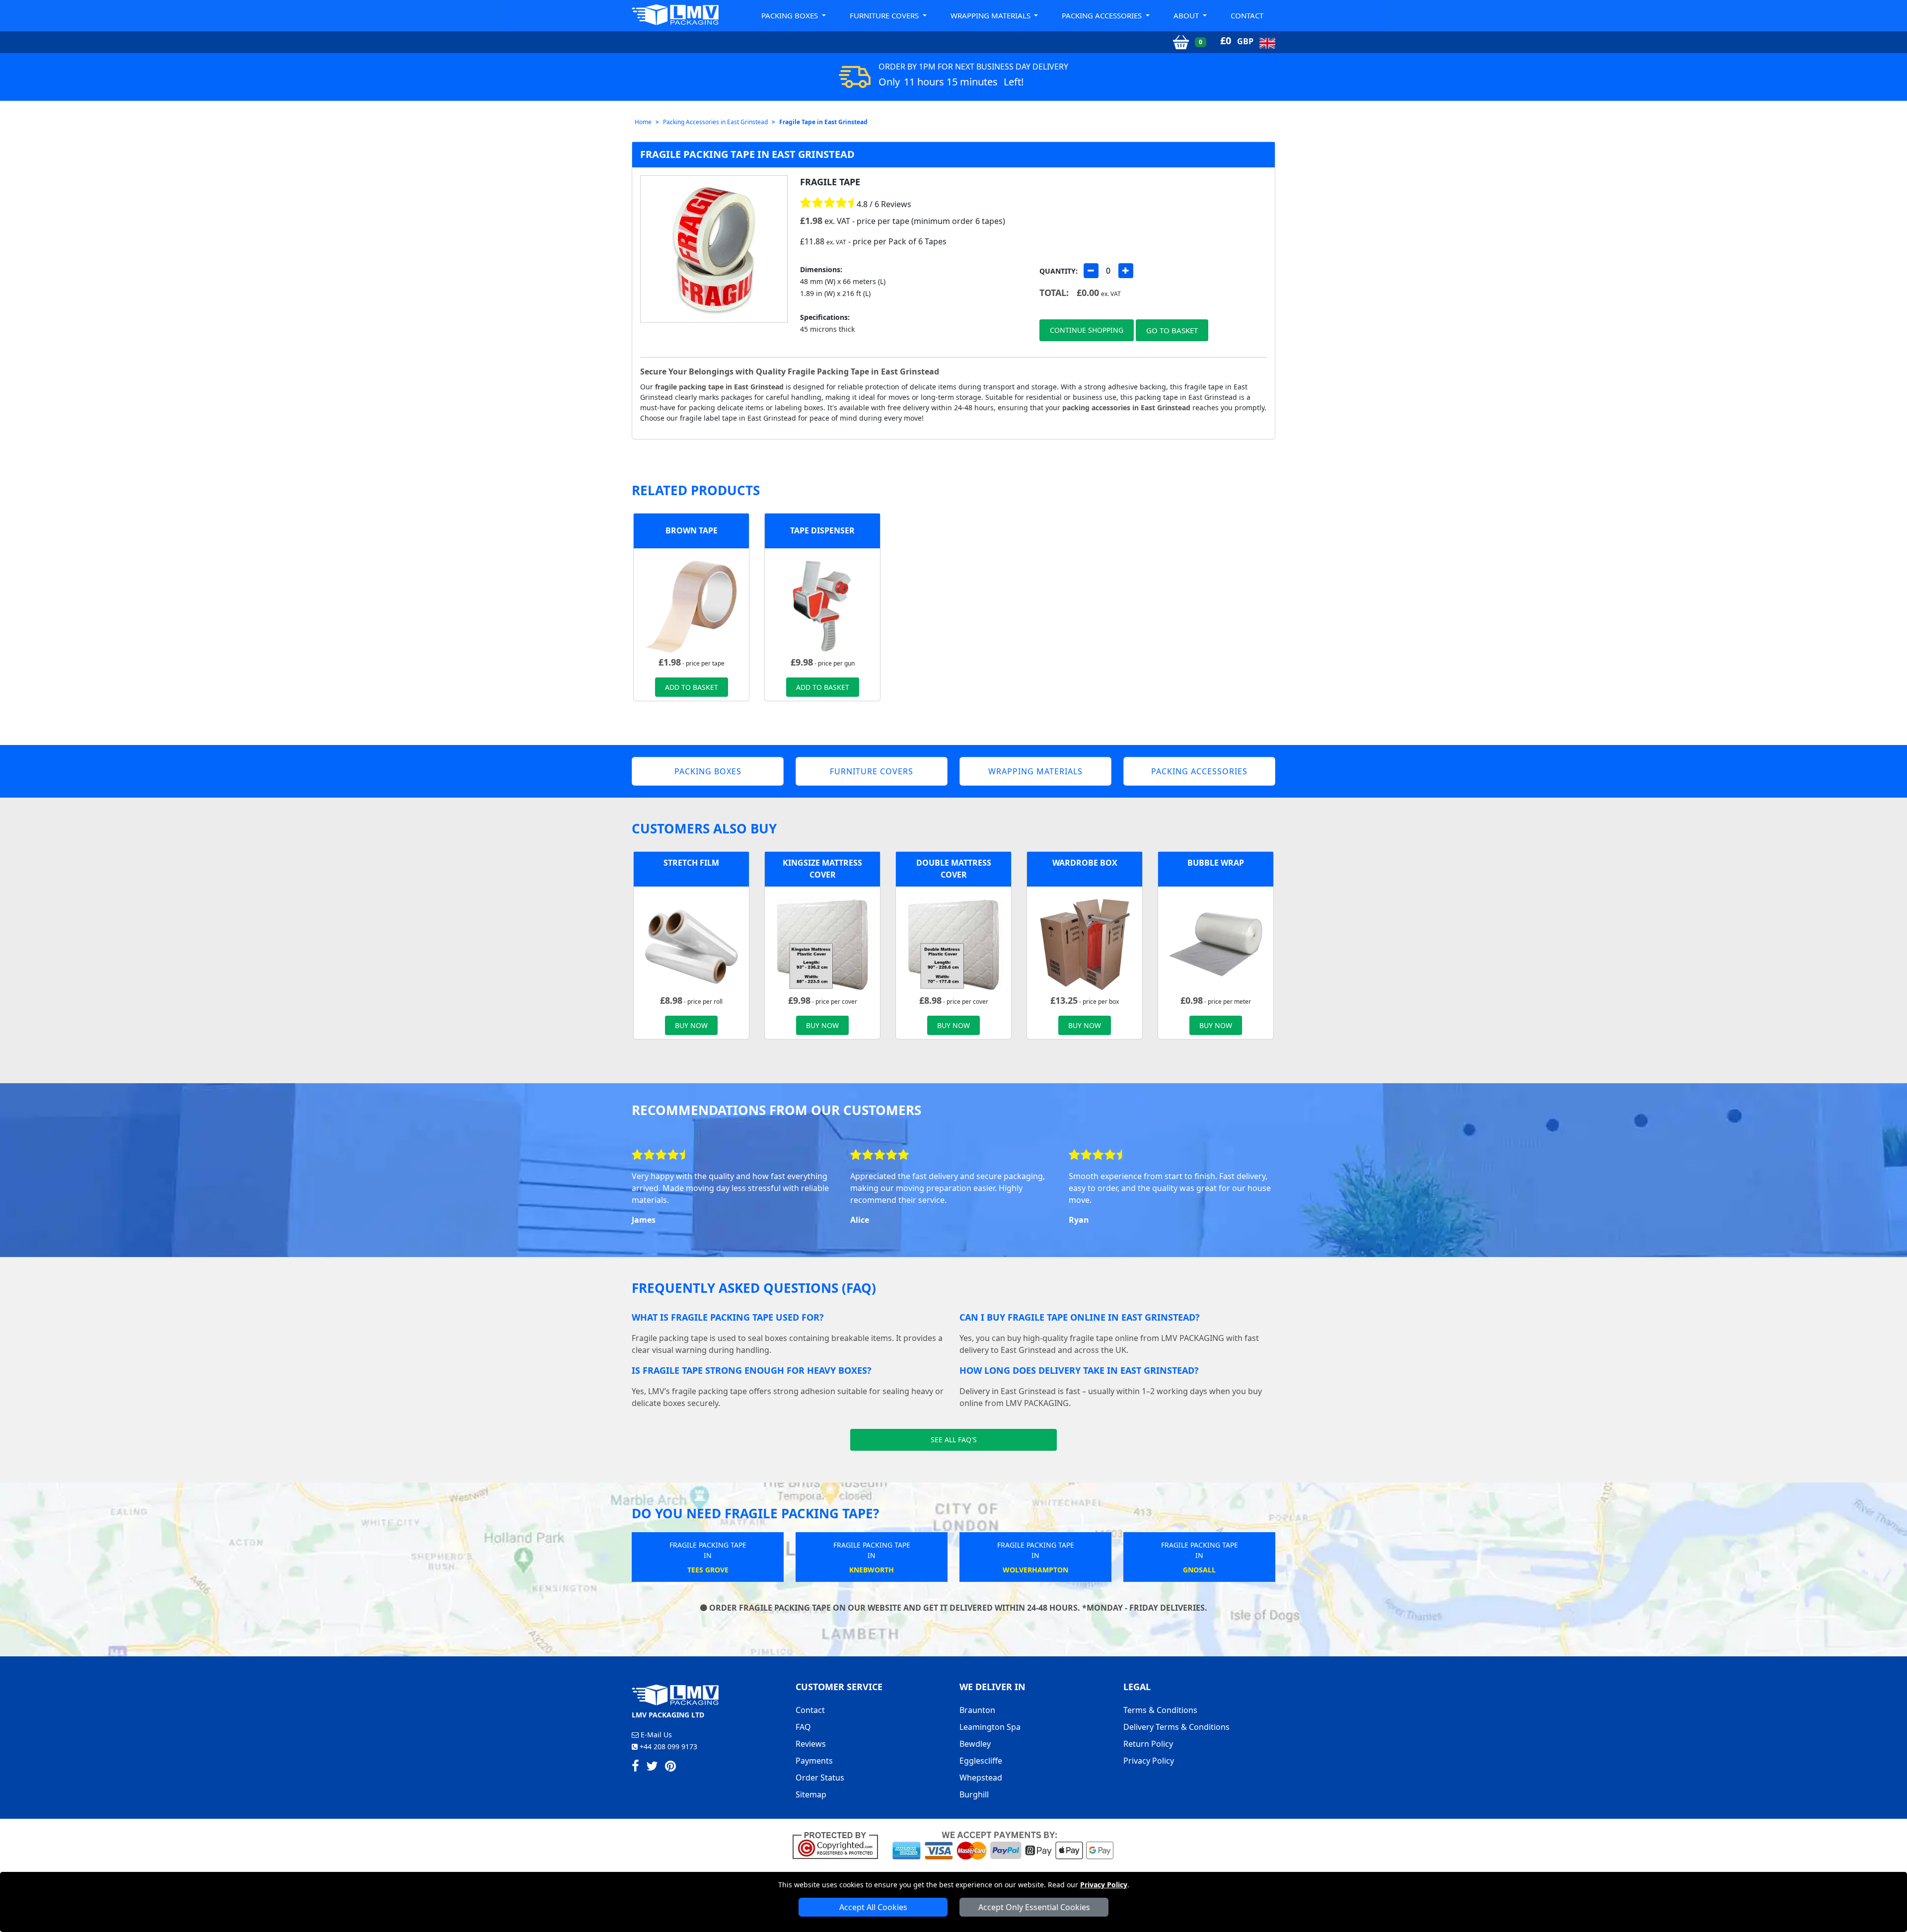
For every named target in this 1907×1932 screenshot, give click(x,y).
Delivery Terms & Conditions (1176, 1727)
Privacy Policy (1104, 1885)
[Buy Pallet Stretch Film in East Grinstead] (691, 943)
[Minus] (1091, 271)
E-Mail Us (655, 1735)
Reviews (811, 1744)
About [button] (1187, 15)
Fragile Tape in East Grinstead (823, 122)
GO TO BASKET (1172, 330)
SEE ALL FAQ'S (954, 1440)
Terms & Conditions (1160, 1710)
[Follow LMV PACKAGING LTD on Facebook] (635, 1768)
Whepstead (981, 1778)
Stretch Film (691, 863)
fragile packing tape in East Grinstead (719, 387)
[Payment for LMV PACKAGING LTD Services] (1003, 1845)
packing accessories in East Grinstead (1126, 408)
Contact (1247, 15)
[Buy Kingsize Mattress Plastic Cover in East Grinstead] (822, 943)
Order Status (820, 1778)
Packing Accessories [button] (1103, 15)
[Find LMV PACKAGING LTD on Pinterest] (670, 1768)
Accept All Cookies (873, 1907)
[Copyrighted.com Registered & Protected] (840, 1845)
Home (643, 122)
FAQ (803, 1727)
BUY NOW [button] (691, 1025)
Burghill (974, 1794)
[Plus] (1126, 271)
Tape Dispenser (822, 530)
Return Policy (1148, 1744)
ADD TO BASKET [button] (692, 687)
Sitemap (811, 1794)
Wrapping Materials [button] (991, 15)
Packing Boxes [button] (791, 15)
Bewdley (975, 1744)
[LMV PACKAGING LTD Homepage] (675, 15)
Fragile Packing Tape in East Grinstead (747, 154)
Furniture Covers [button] (885, 15)
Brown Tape (692, 530)
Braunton (977, 1710)
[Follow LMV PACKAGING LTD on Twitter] (652, 1768)
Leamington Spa (990, 1727)
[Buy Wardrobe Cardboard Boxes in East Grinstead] (1085, 943)
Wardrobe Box (1085, 863)
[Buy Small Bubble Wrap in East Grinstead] (1216, 943)
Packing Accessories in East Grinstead (715, 122)
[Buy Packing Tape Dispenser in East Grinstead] (822, 605)
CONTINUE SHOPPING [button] (1087, 330)
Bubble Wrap (1216, 863)
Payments (814, 1761)
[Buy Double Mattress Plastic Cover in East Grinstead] (953, 943)
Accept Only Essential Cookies (1034, 1907)
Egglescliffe (981, 1761)
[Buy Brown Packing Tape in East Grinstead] (691, 605)
